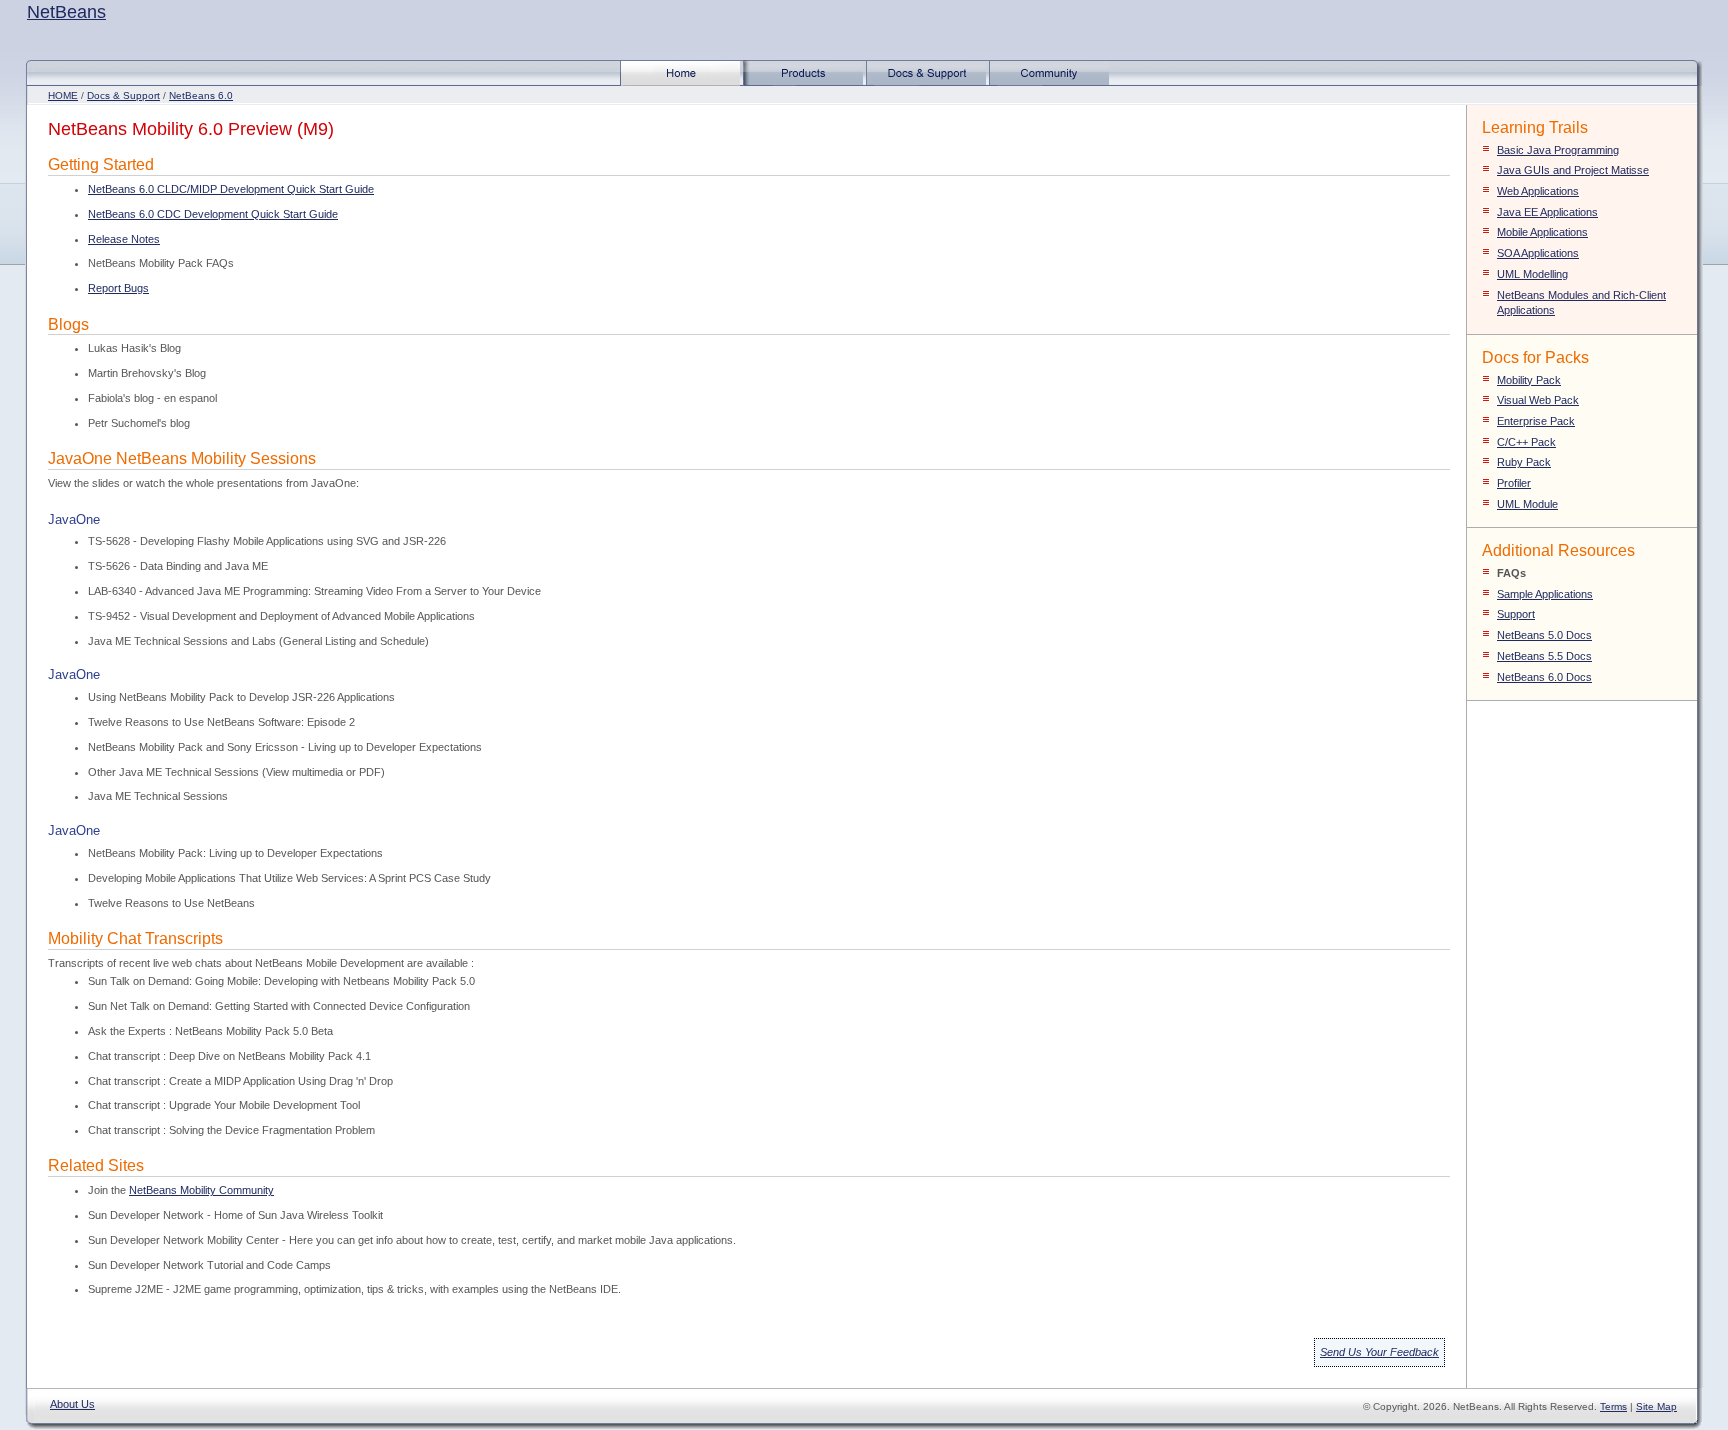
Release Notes (124, 239)
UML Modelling (1532, 274)
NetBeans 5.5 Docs (1544, 656)
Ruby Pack (1524, 462)
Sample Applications (1545, 594)
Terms (1613, 1406)
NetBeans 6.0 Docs (1544, 677)
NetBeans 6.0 (201, 95)
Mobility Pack (1529, 380)
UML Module (1527, 504)
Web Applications (1538, 191)
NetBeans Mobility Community (201, 1190)
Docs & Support (123, 95)
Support (1516, 614)
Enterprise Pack (1536, 421)
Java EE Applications (1547, 212)
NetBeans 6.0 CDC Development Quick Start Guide (213, 214)
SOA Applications (1538, 253)
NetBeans (66, 12)
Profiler (1514, 483)
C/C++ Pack (1526, 442)
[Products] (803, 82)
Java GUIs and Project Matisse (1573, 170)
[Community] (1049, 82)
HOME (63, 95)
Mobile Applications (1542, 232)
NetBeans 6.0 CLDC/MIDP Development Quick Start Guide (231, 189)
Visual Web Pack (1538, 400)
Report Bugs (118, 288)
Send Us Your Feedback (1379, 1352)
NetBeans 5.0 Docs (1544, 635)
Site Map (1656, 1406)
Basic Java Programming (1558, 150)
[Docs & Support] (926, 82)
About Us (72, 1404)
